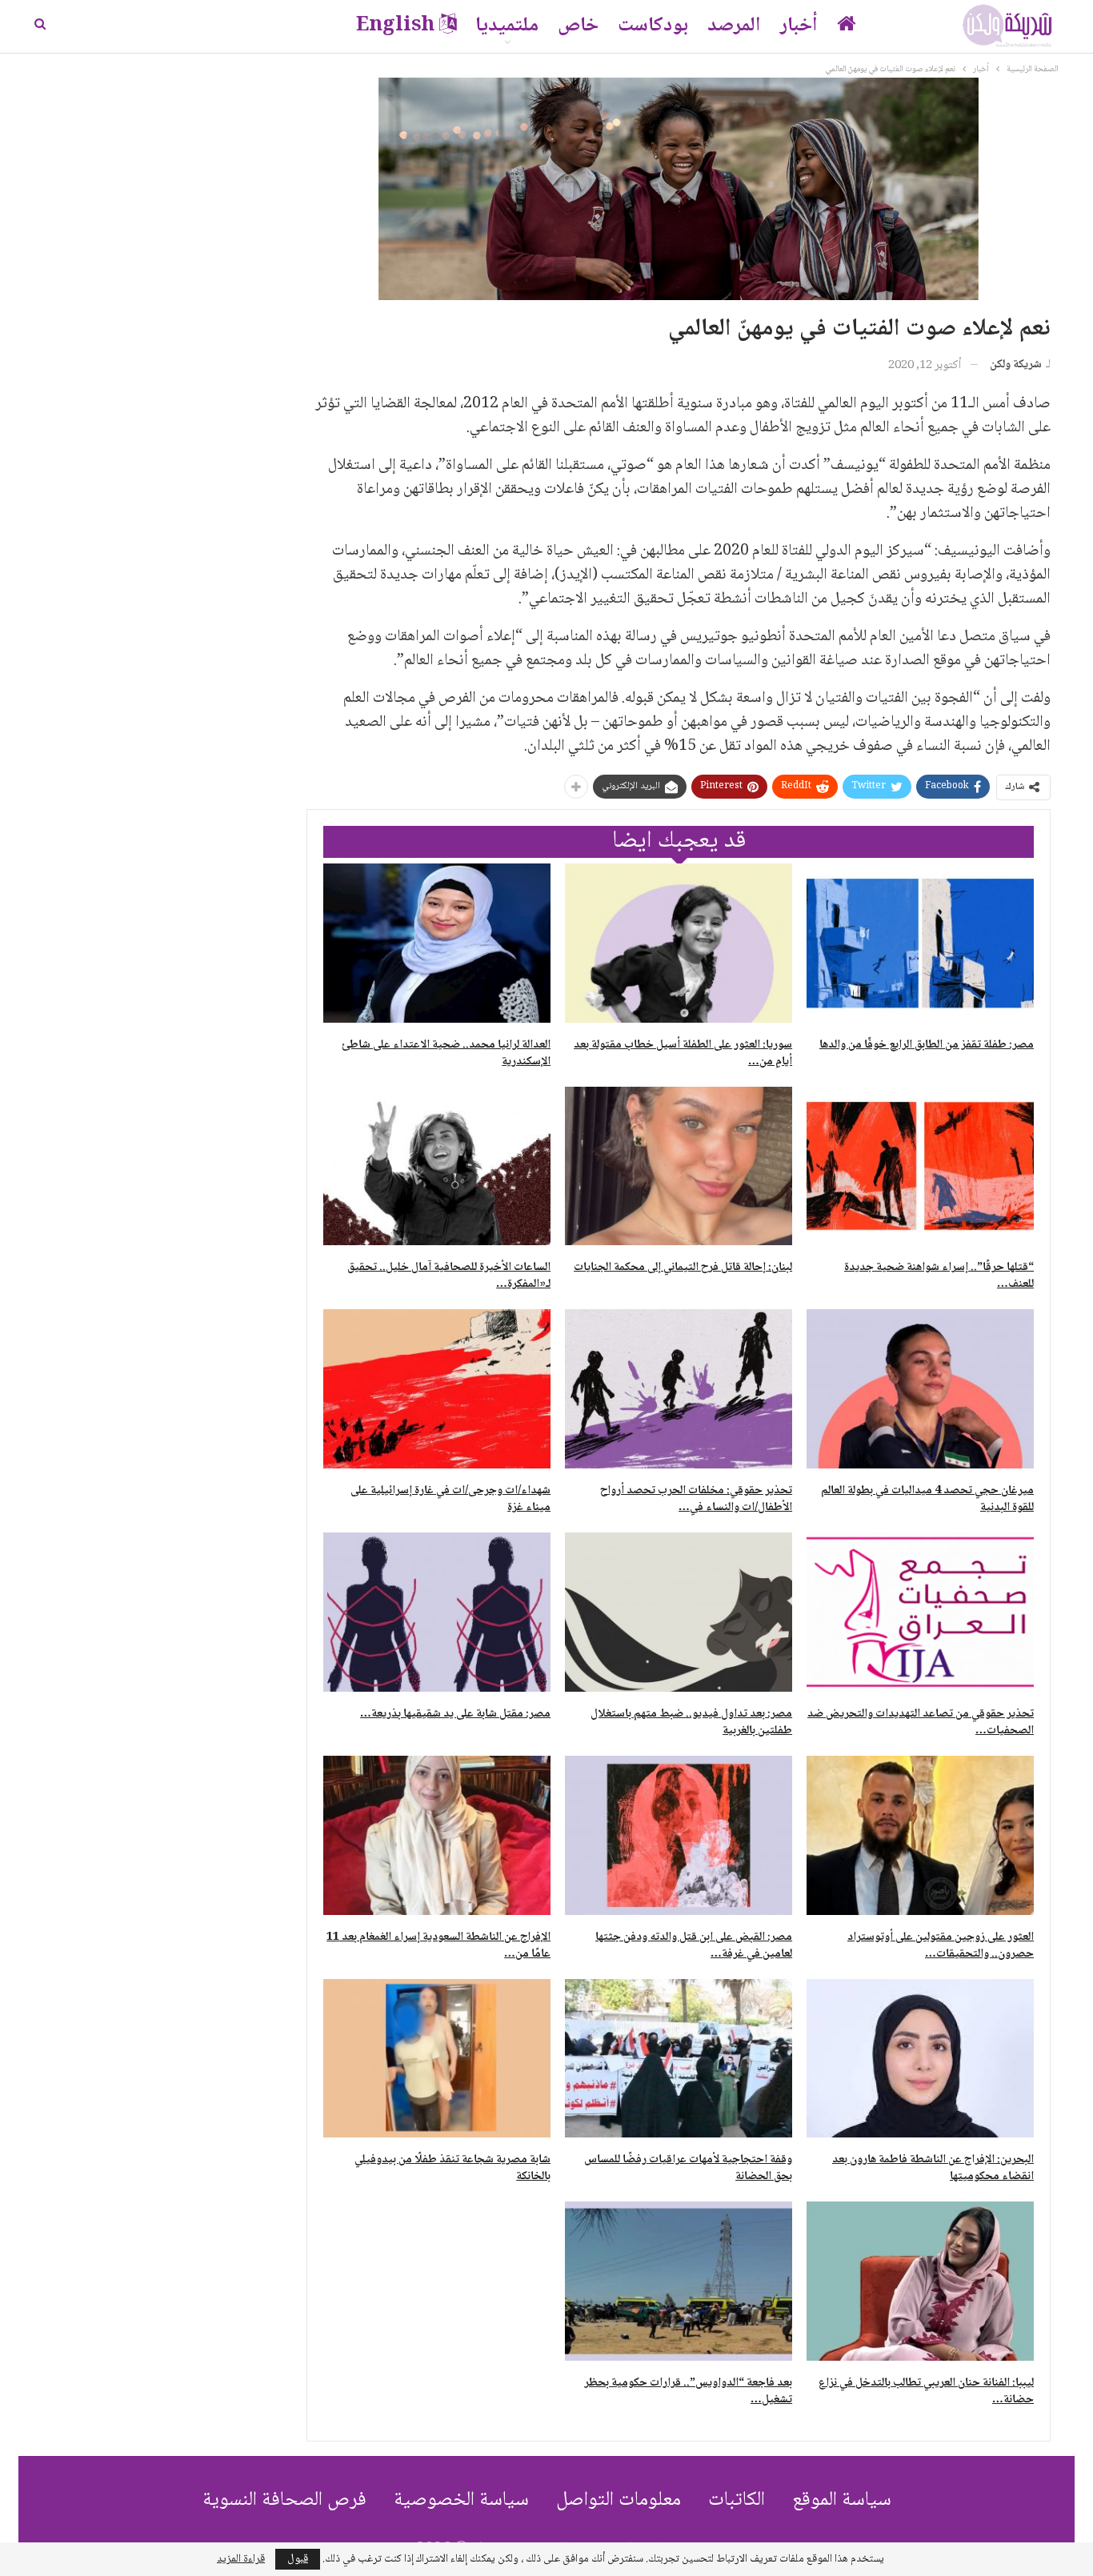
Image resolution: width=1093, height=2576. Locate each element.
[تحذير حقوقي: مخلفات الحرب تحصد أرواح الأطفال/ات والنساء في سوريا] (679, 1389)
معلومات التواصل (619, 2500)
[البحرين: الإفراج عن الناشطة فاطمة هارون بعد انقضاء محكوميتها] (920, 2059)
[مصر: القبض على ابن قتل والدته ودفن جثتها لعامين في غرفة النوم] (679, 1835)
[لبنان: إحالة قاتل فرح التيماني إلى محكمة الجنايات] (679, 1166)
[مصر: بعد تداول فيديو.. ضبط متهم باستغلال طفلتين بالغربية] (679, 1612)
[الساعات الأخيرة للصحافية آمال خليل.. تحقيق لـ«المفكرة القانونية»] (437, 1166)
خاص (578, 26)
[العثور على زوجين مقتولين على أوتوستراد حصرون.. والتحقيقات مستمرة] (920, 1835)
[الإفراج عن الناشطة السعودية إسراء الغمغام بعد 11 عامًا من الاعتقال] (437, 1835)
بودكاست (653, 26)
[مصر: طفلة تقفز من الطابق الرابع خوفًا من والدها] (920, 943)
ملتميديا (507, 26)
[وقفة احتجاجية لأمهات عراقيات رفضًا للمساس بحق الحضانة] (679, 2059)
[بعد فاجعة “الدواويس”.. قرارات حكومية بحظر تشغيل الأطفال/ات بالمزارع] (679, 2281)
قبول (298, 2559)
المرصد (734, 26)
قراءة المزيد (241, 2559)
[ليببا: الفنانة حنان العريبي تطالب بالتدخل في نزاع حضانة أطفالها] (920, 2281)
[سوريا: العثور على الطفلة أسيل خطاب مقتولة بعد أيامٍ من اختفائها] (679, 943)
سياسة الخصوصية (461, 2500)
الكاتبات (737, 2500)
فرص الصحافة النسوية (284, 2500)
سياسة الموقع (842, 2500)
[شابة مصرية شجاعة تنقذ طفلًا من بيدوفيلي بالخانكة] (437, 2059)
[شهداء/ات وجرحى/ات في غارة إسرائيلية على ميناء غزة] (437, 1389)
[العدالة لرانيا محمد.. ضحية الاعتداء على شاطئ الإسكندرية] (437, 943)
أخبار (799, 26)
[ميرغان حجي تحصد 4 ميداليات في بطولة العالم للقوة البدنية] (920, 1389)
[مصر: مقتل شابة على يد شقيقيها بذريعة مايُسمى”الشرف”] (437, 1612)
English (395, 26)
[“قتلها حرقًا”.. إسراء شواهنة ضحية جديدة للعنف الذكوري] (920, 1166)
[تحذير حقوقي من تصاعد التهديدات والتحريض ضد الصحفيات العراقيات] (920, 1612)
